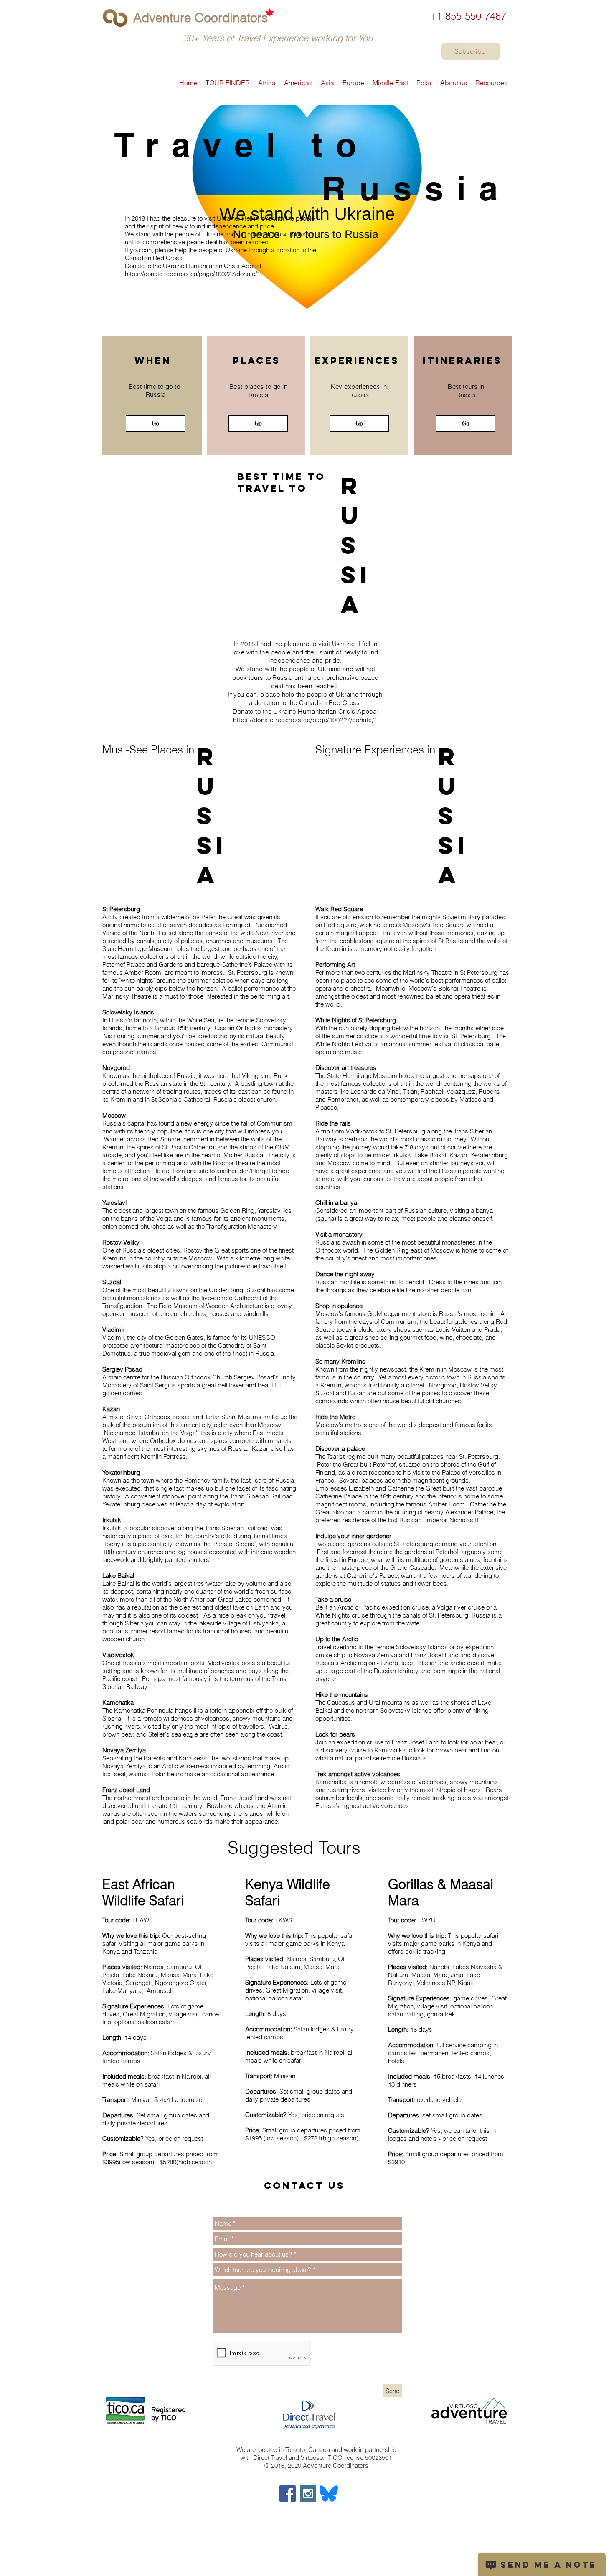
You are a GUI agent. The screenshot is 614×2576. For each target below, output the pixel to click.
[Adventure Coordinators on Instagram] (308, 2494)
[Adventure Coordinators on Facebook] (288, 2494)
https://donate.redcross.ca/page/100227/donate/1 (193, 274)
